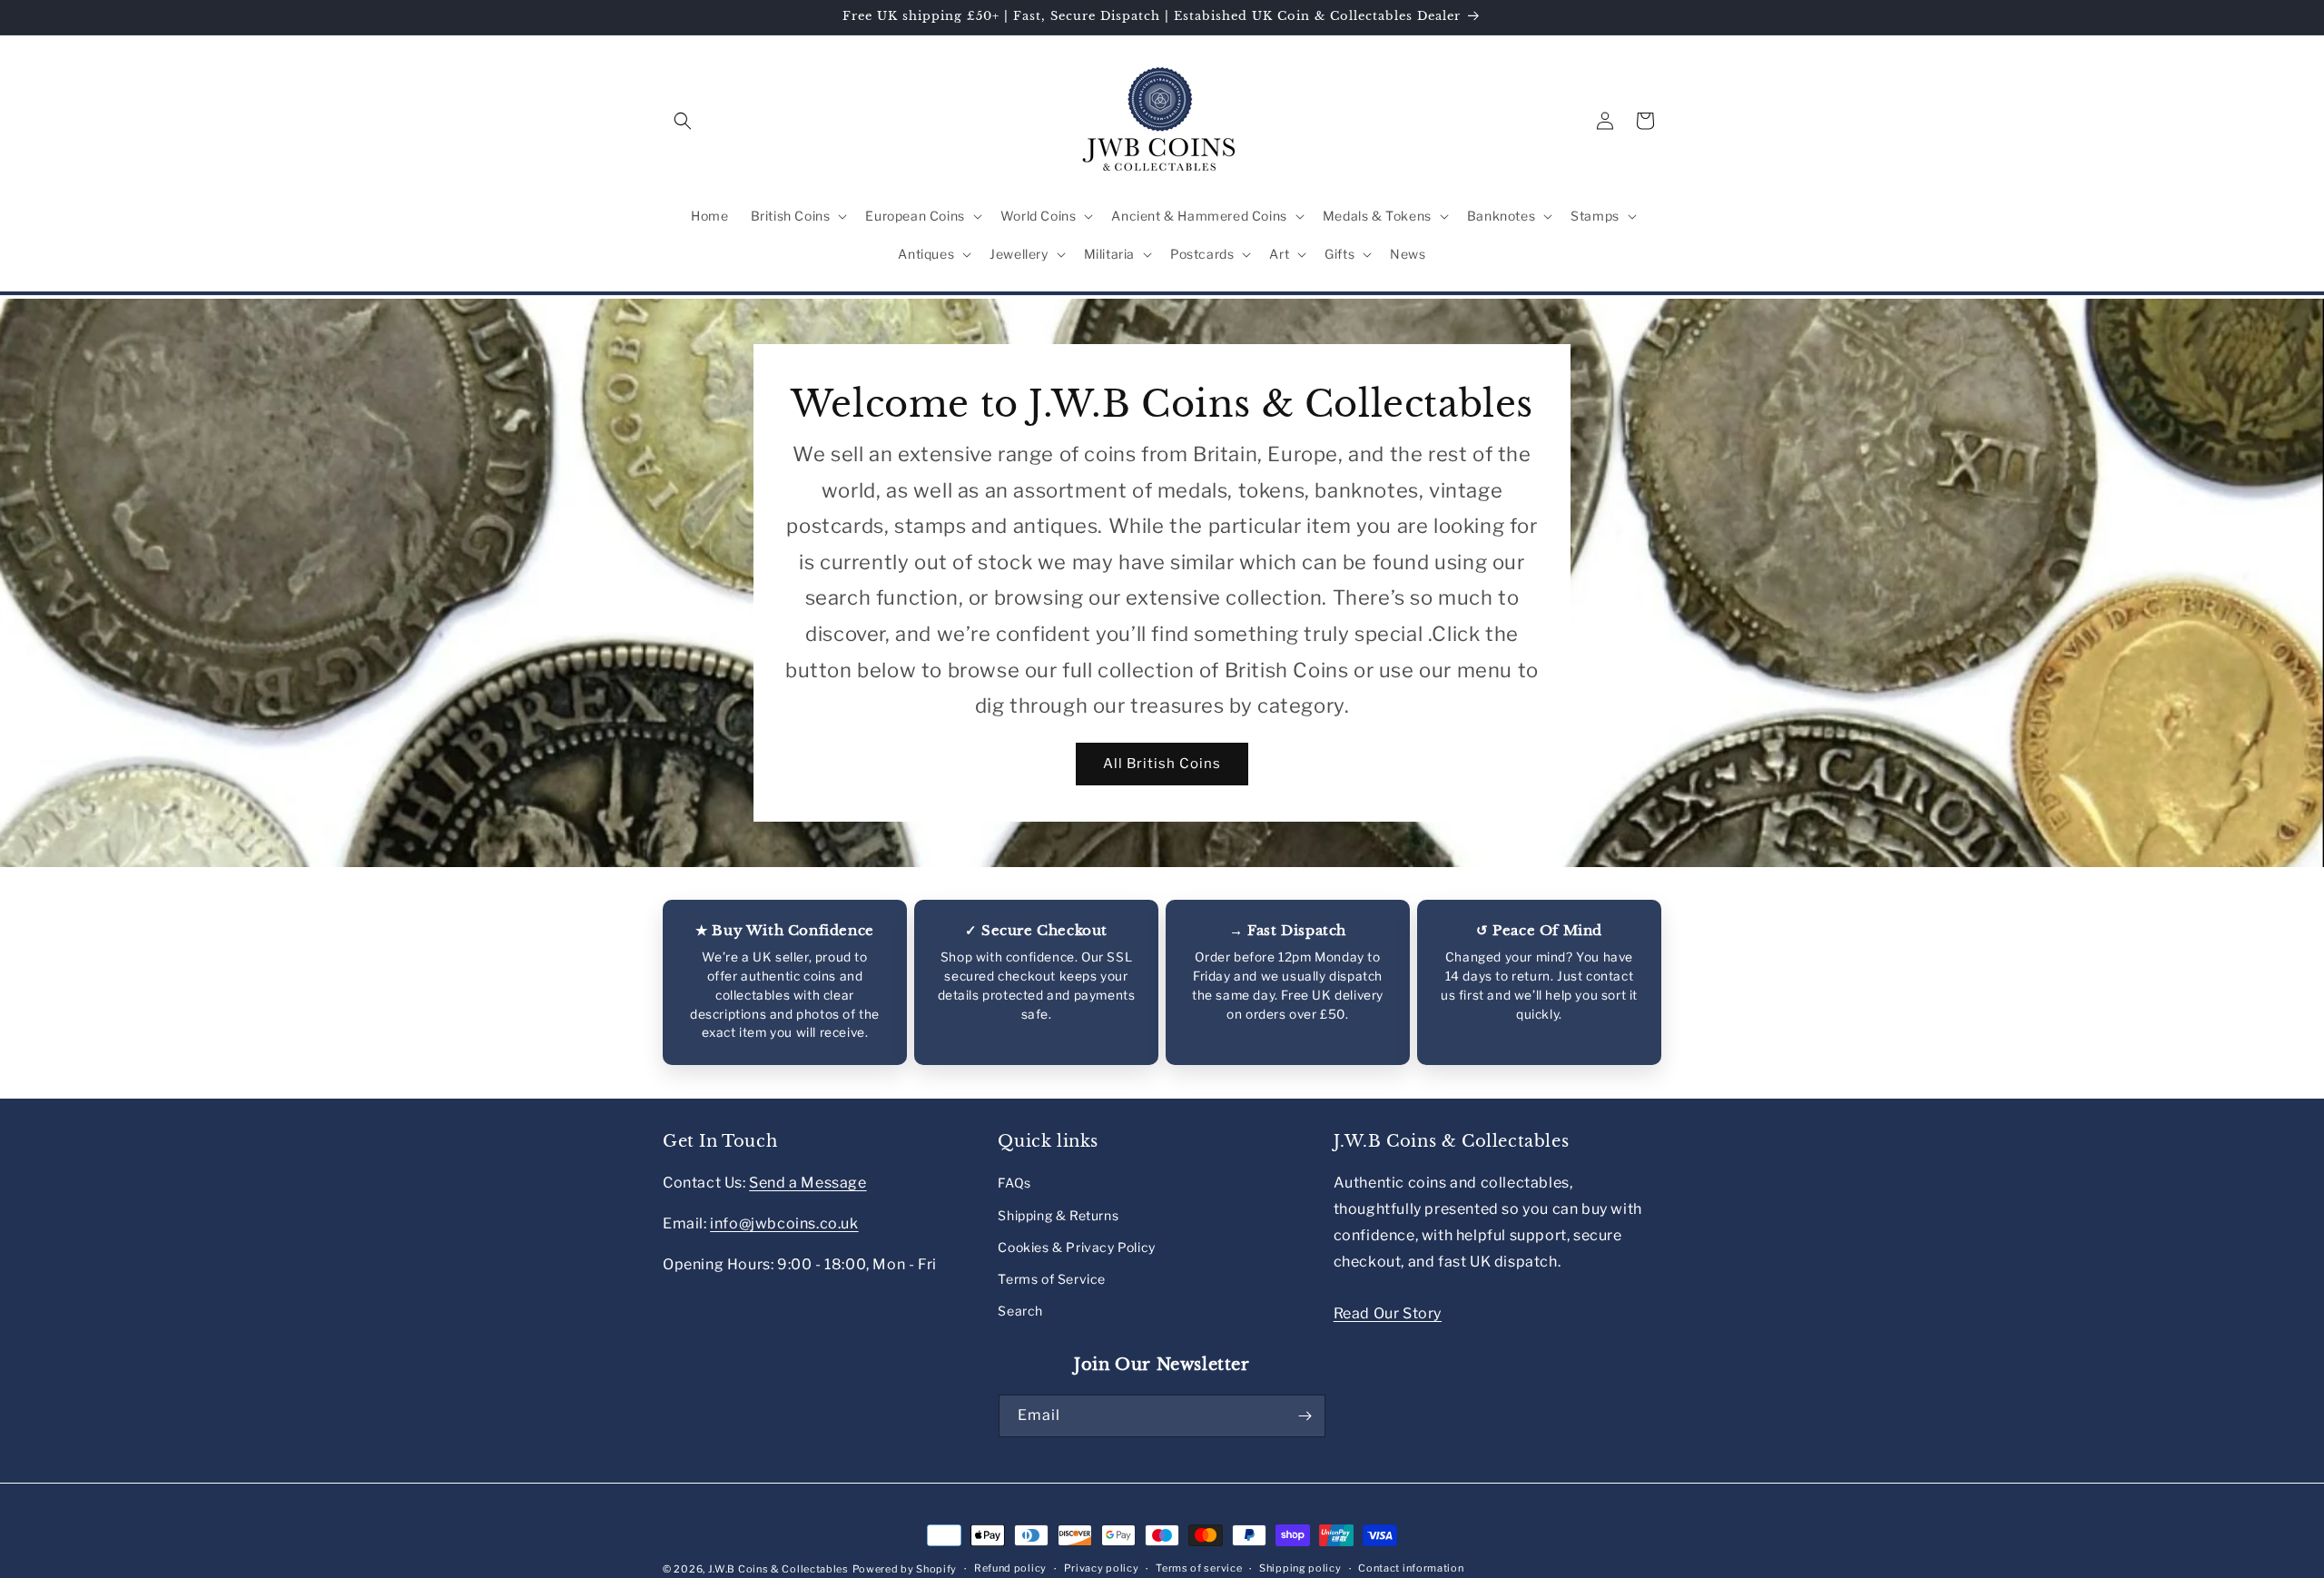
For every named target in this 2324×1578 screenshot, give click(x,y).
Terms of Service (1052, 1279)
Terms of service (1199, 1568)
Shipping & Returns (1058, 1215)
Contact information (1411, 1568)
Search (1020, 1311)
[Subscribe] (1305, 1416)
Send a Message (807, 1183)
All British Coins (1162, 764)
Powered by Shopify (905, 1569)
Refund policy (1010, 1568)
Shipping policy (1300, 1568)
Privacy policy (1102, 1568)
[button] (683, 121)
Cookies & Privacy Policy (1076, 1247)
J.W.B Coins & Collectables (778, 1569)
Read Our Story (1388, 1313)
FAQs (1014, 1183)
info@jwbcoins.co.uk (784, 1223)
